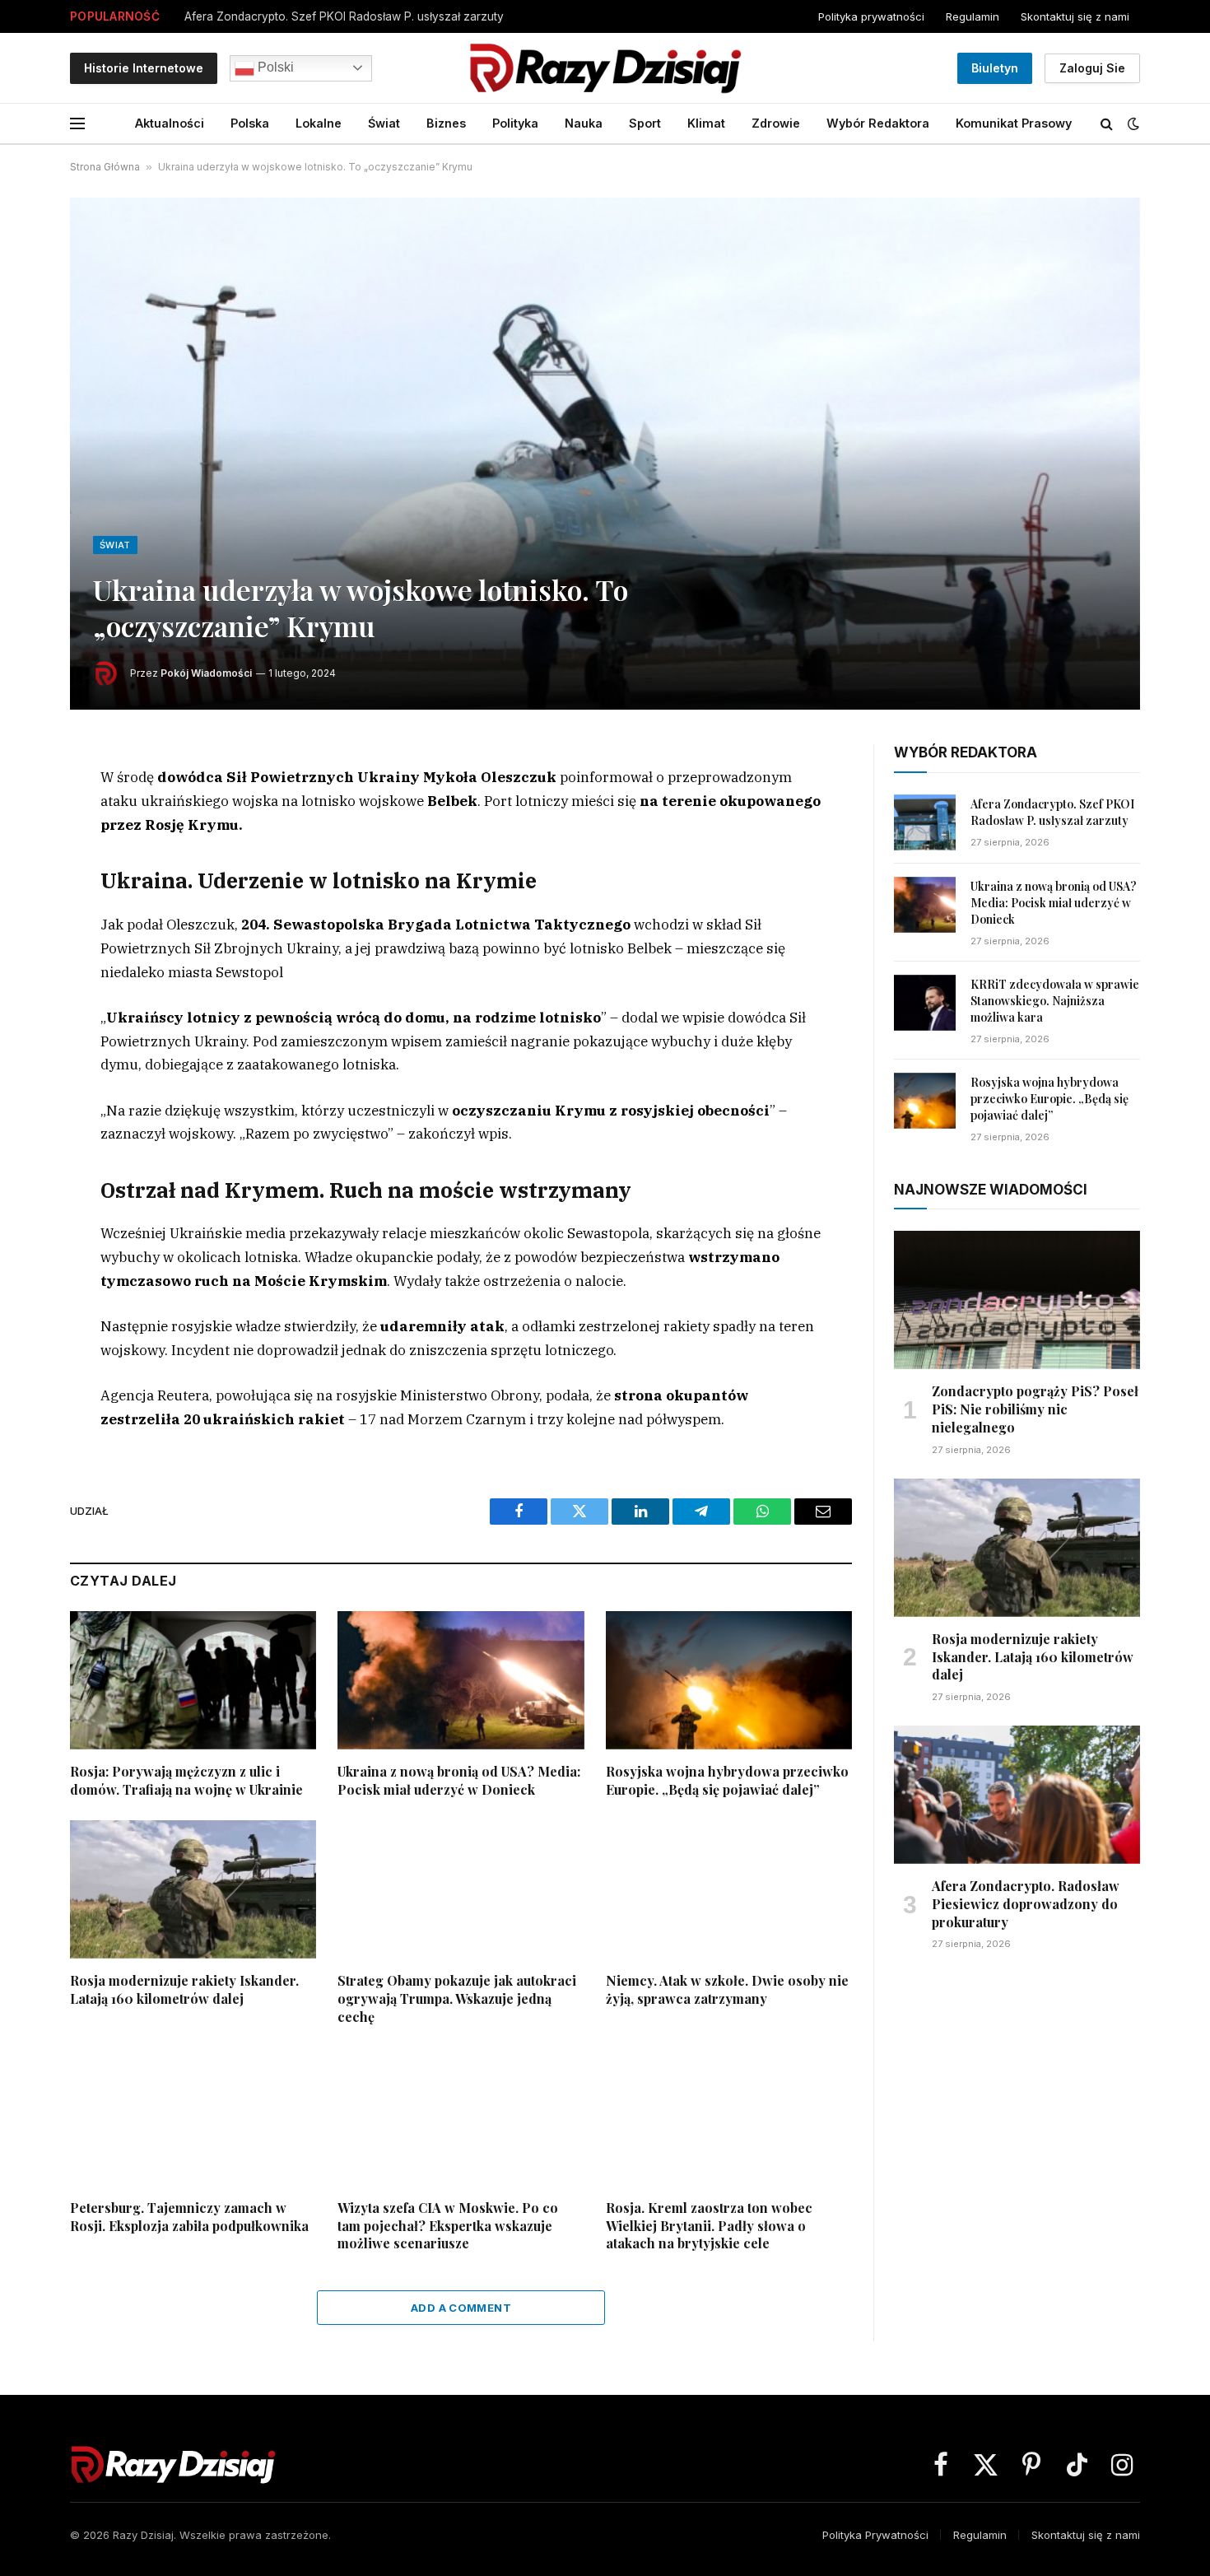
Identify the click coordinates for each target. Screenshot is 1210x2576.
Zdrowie (776, 123)
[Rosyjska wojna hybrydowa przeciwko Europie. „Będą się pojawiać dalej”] (729, 1680)
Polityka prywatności (871, 16)
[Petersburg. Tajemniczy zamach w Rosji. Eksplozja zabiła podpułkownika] (193, 2116)
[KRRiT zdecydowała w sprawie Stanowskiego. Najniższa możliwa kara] (925, 1003)
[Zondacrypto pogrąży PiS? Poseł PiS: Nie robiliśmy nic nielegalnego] (1017, 1300)
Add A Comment (461, 2308)
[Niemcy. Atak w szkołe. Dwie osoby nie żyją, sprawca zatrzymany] (729, 1889)
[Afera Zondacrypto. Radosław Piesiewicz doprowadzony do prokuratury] (1017, 1795)
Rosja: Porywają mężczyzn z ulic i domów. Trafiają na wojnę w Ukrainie (186, 1780)
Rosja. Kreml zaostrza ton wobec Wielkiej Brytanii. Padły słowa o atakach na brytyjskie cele (709, 2226)
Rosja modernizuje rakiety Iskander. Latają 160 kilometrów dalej (184, 1989)
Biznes (446, 123)
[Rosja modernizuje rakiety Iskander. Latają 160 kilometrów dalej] (193, 1889)
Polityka (515, 123)
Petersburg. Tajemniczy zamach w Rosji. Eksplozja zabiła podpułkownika (189, 2217)
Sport (645, 123)
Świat (384, 123)
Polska (250, 123)
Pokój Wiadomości (206, 673)
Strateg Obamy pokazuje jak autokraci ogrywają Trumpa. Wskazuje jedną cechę (457, 1998)
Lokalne (319, 123)
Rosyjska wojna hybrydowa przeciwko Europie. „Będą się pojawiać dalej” (727, 1780)
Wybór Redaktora (878, 123)
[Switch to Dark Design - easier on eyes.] (1132, 123)
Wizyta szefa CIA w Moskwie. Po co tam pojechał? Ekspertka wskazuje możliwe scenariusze (448, 2226)
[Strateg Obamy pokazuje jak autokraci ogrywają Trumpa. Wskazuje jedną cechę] (461, 1889)
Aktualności (170, 123)
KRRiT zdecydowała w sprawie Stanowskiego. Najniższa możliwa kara (1055, 1001)
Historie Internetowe (144, 68)
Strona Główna (105, 167)
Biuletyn (995, 68)
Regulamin (973, 16)
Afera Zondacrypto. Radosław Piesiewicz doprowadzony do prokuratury (1026, 1904)
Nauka (584, 123)
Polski (274, 67)
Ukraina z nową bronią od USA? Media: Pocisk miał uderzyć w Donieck (459, 1780)
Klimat (706, 123)
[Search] (1107, 124)
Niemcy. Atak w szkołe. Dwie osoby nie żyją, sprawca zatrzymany (727, 1989)
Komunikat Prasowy (1014, 123)
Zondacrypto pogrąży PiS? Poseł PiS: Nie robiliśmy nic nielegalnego (1035, 1409)
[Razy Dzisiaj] (605, 68)
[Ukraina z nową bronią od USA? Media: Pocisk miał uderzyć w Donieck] (461, 1680)
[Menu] (77, 124)
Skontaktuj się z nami (1075, 16)
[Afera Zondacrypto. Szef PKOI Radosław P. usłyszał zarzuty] (925, 822)
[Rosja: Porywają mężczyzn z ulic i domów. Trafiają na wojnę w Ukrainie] (193, 1680)
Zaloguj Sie (1092, 68)
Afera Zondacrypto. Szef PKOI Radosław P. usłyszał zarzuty (344, 16)
